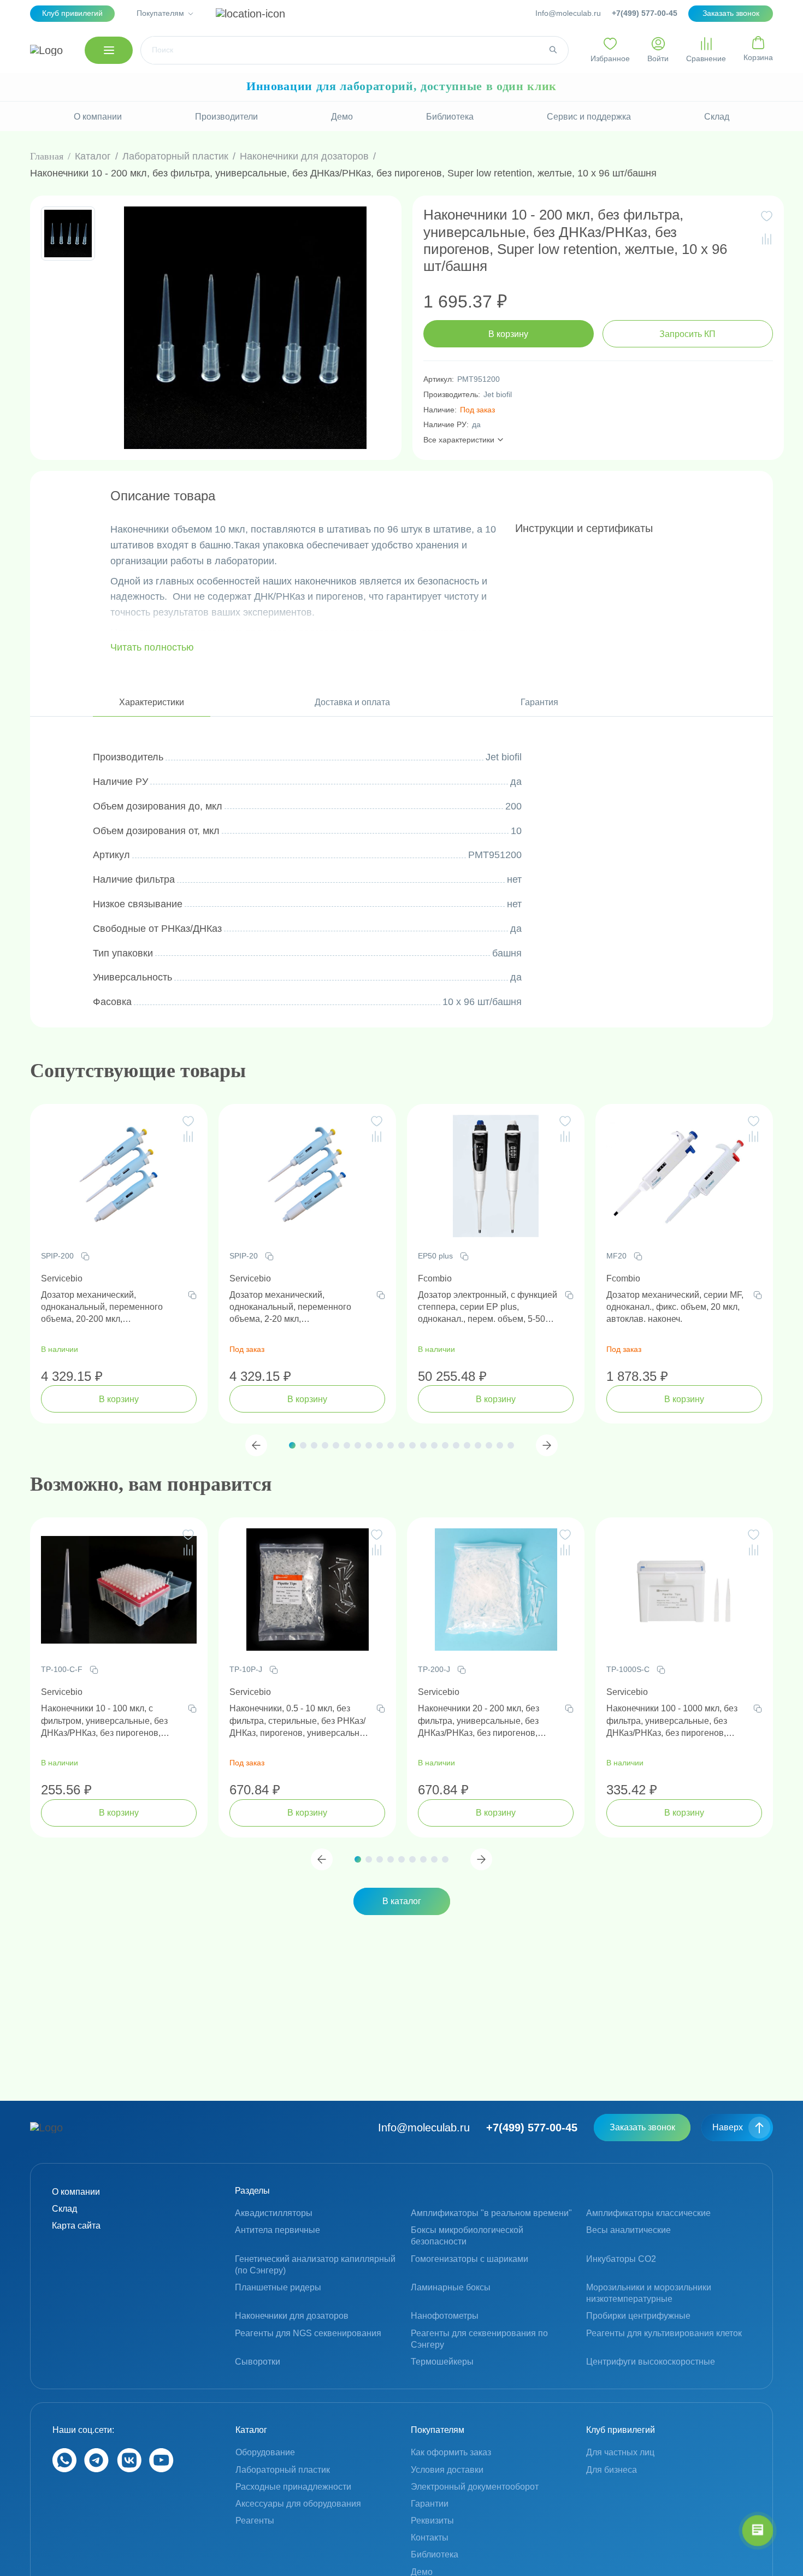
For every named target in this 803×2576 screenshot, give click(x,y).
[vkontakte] (129, 2469)
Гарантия (539, 702)
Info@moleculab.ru (568, 13)
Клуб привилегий (72, 13)
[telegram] (96, 2469)
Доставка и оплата (352, 702)
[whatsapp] (64, 2469)
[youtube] (161, 2469)
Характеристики (152, 702)
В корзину (508, 334)
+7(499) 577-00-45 (645, 13)
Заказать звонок (642, 2127)
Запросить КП (687, 334)
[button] (256, 1445)
